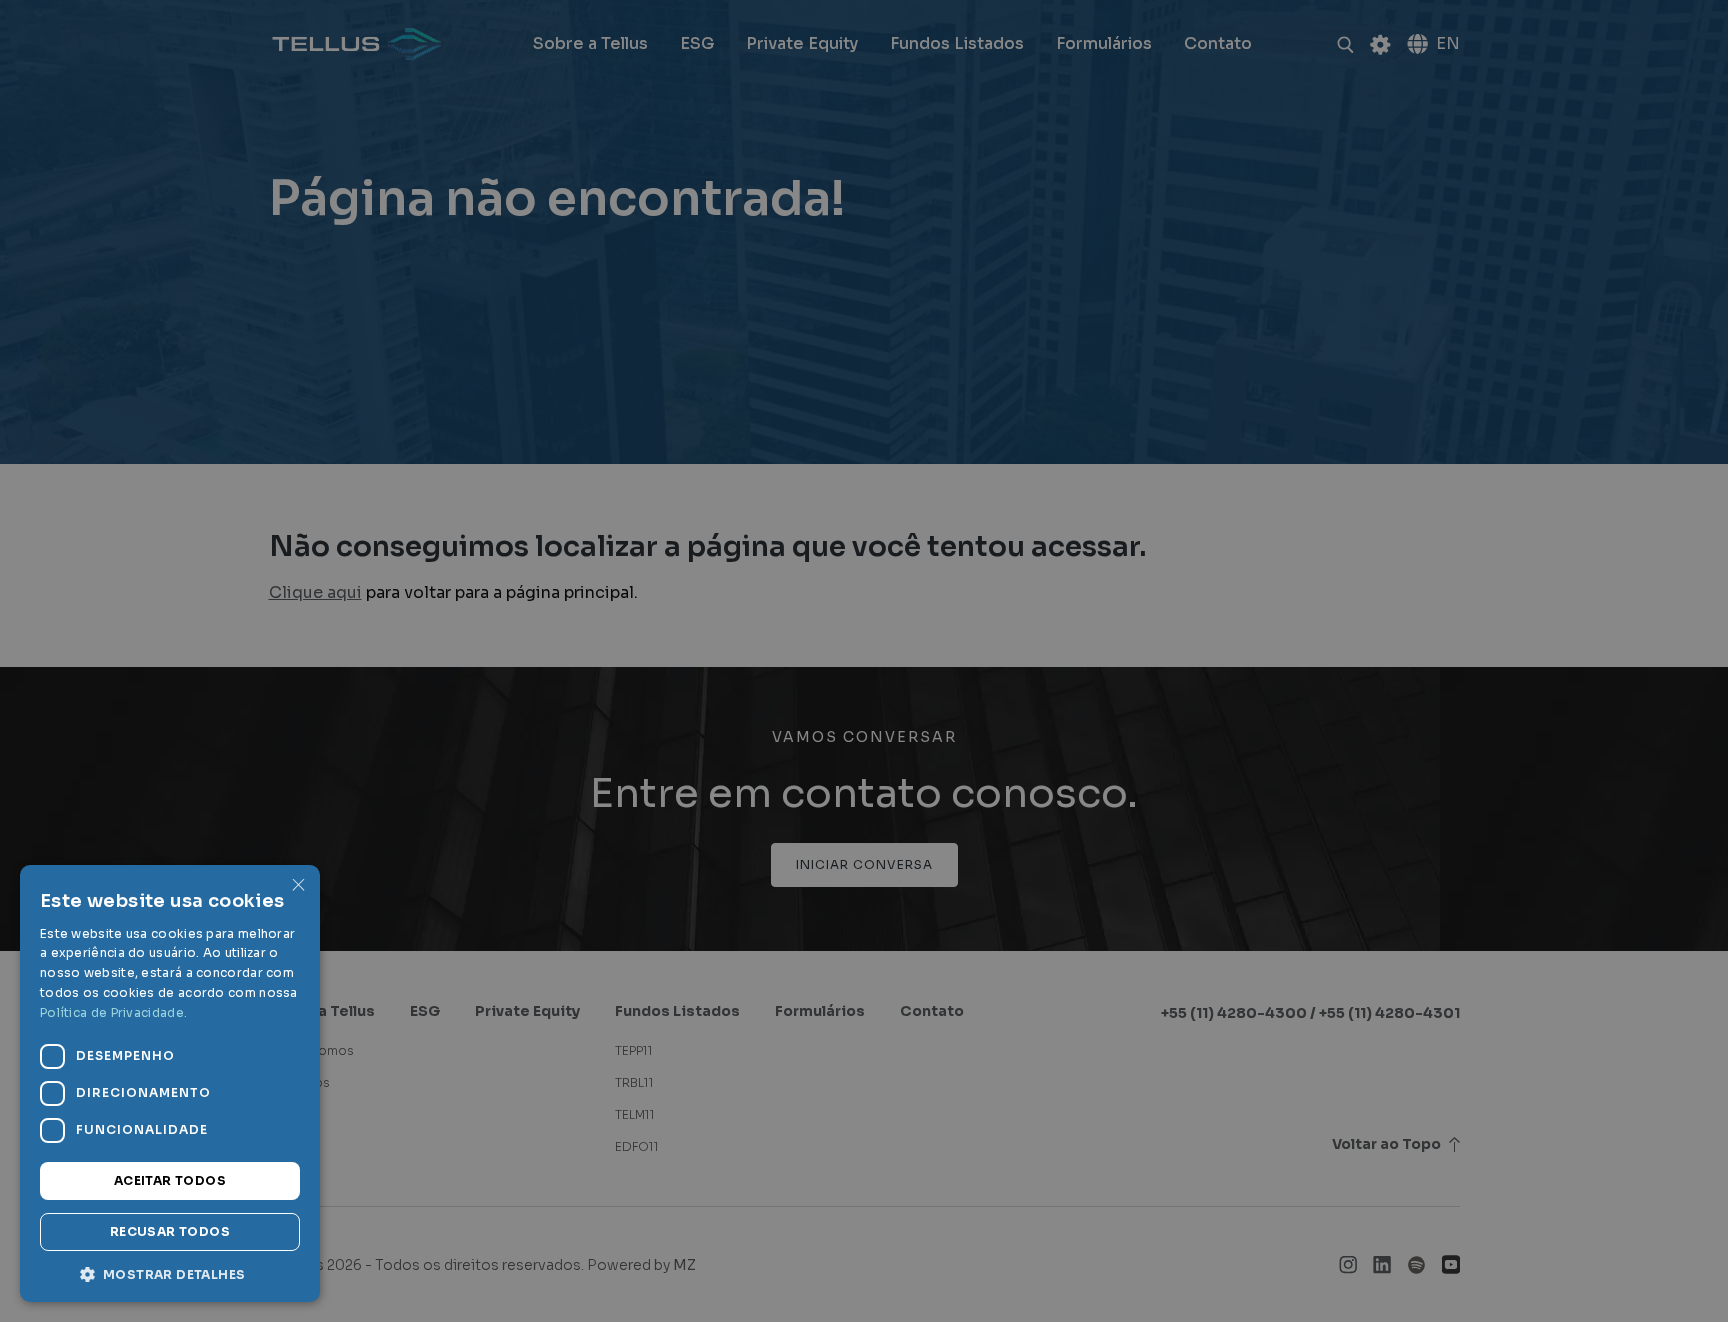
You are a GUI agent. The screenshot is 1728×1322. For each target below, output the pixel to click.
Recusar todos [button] (170, 1231)
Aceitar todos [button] (170, 1180)
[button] (170, 1273)
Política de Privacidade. (113, 1012)
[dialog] (864, 661)
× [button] (297, 886)
